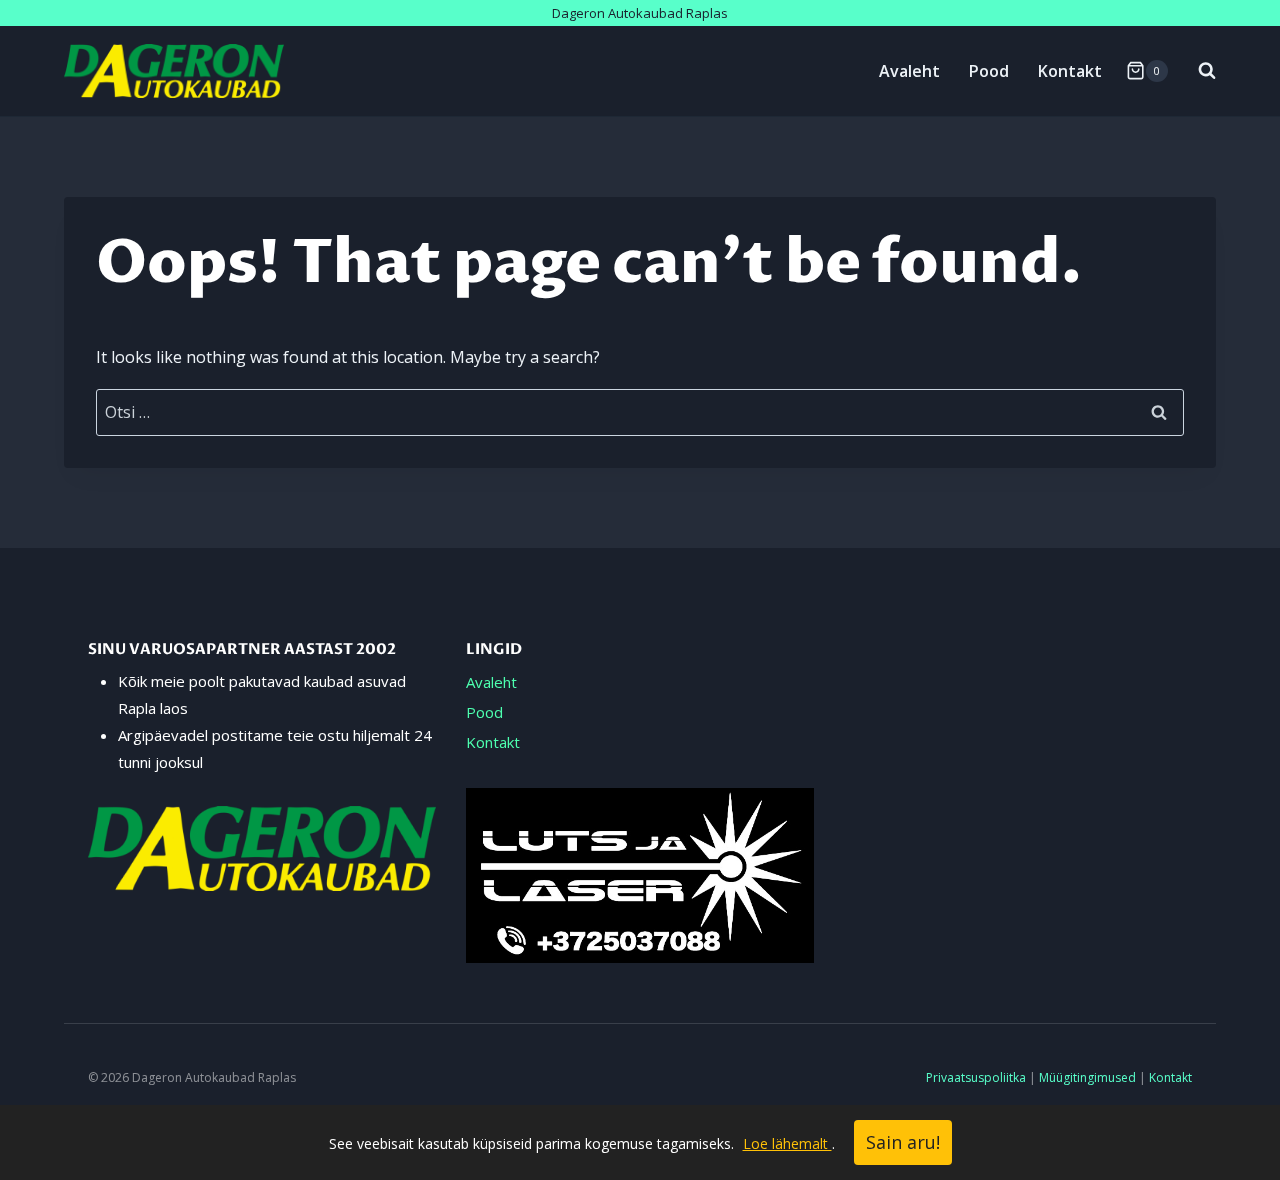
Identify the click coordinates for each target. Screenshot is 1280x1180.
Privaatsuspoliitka (976, 1077)
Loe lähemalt (787, 1143)
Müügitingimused (1087, 1077)
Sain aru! (903, 1142)
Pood (989, 71)
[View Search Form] (1197, 71)
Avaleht (909, 71)
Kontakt (1070, 71)
